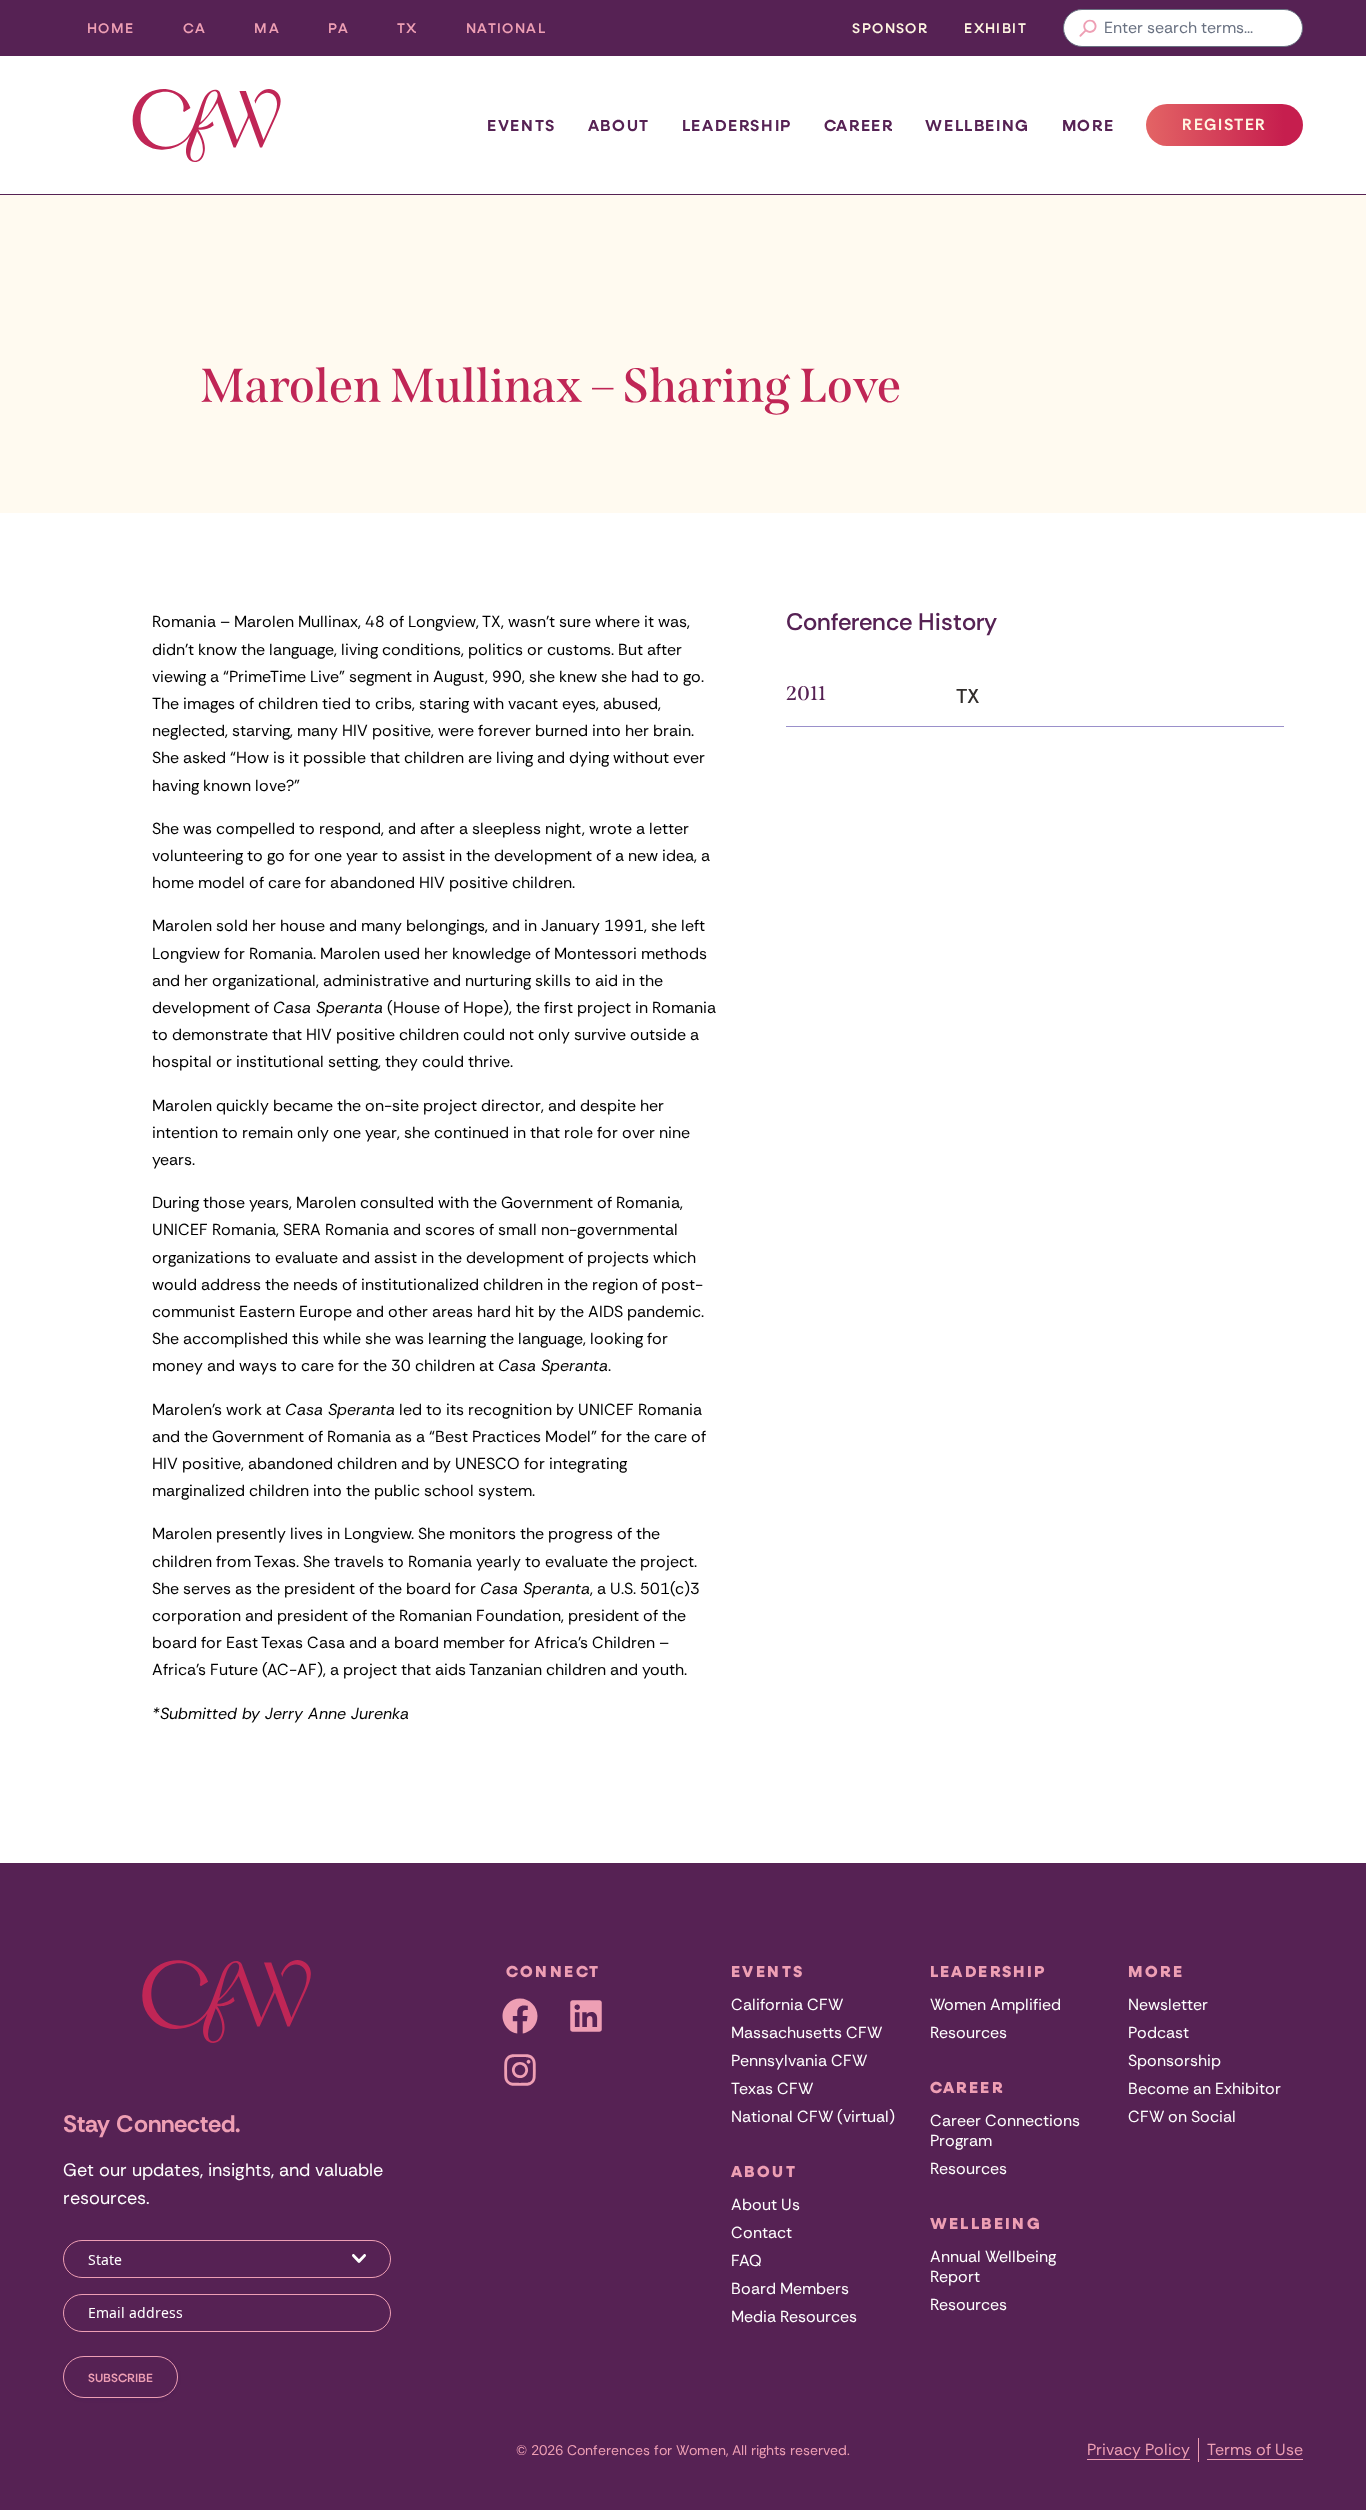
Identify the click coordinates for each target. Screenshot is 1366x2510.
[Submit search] (1088, 28)
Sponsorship (1174, 2060)
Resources (968, 2032)
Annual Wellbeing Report (993, 2266)
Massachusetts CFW (806, 2032)
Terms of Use (1255, 2449)
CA (207, 32)
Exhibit (995, 27)
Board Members (790, 2288)
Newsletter (1168, 2004)
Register (1242, 130)
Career (859, 125)
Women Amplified (995, 2004)
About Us (765, 2204)
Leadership (737, 125)
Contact (761, 2232)
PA (350, 32)
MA (279, 32)
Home (111, 27)
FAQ (746, 2260)
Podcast (1158, 2032)
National (518, 32)
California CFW (787, 2004)
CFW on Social (1182, 2116)
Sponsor (890, 27)
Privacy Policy (1138, 2449)
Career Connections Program (1005, 2130)
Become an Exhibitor (1204, 2088)
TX (419, 32)
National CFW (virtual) (813, 2116)
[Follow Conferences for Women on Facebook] (520, 2016)
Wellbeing (977, 125)
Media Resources (794, 2316)
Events (521, 125)
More (1088, 125)
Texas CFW (772, 2088)
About (619, 125)
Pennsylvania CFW (799, 2060)
